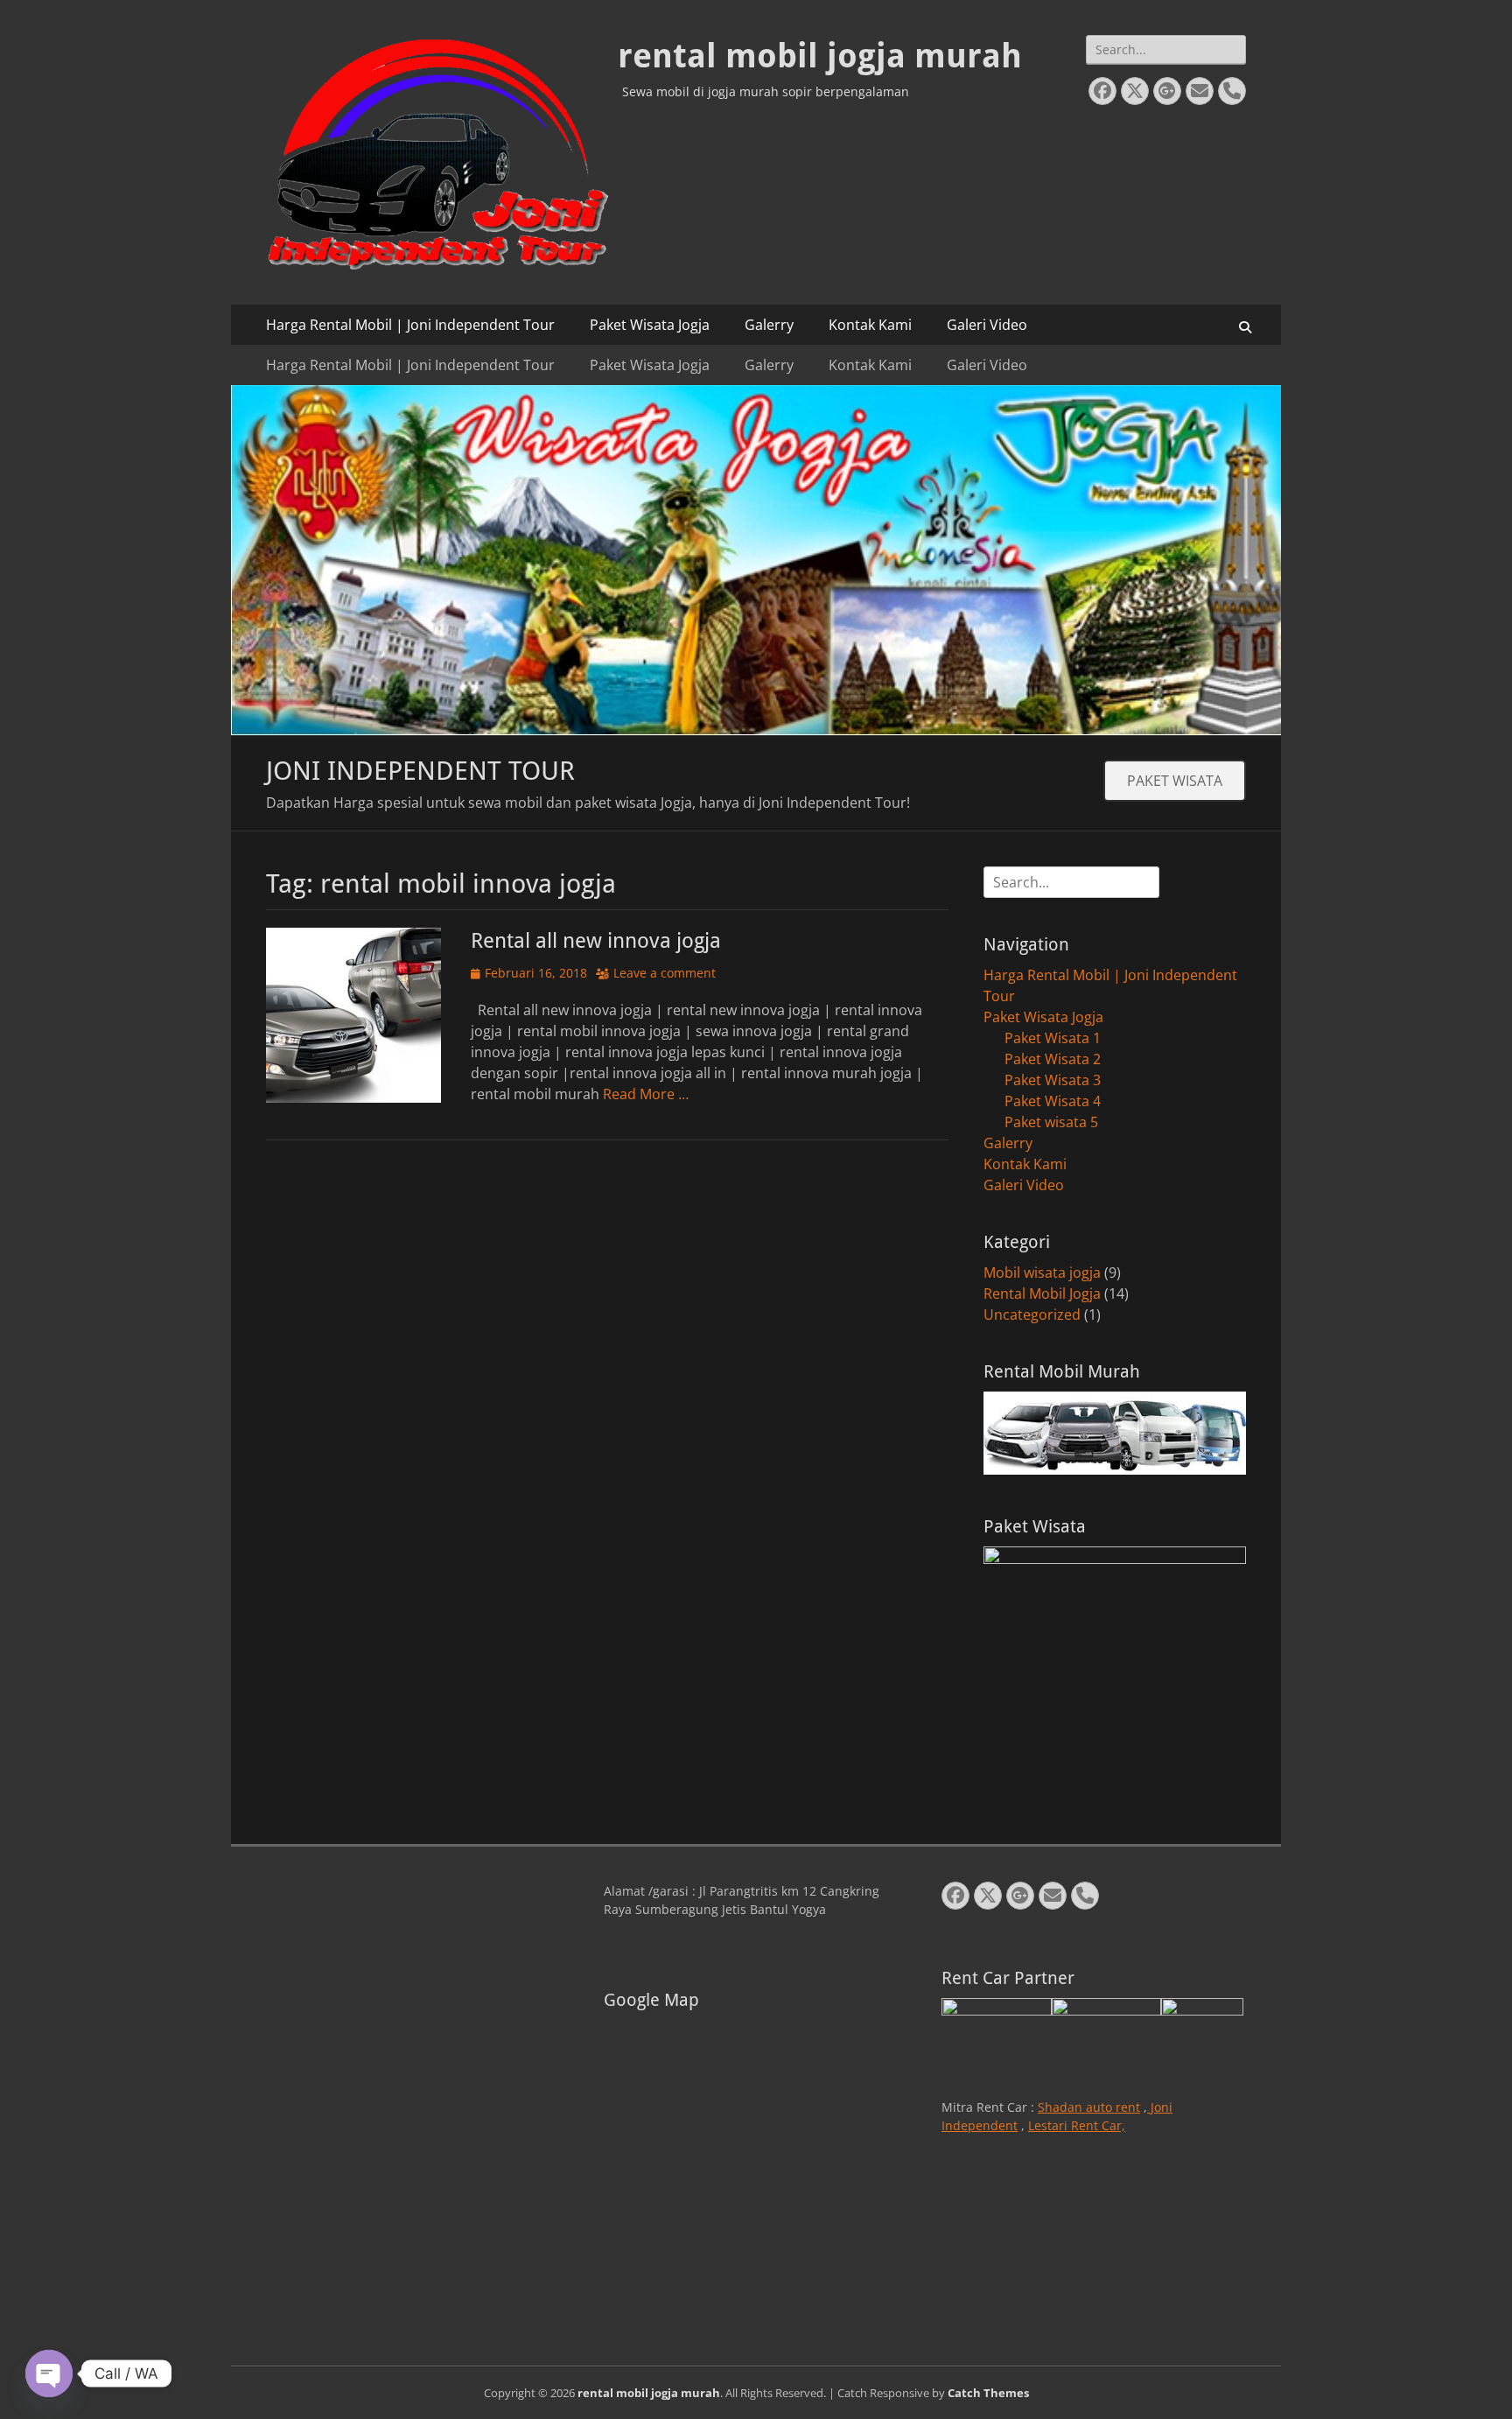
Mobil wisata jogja (1042, 1273)
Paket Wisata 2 (1053, 1059)
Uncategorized (1032, 1315)
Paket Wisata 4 (1053, 1101)
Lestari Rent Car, (1077, 2125)
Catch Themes (988, 2393)
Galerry (769, 325)
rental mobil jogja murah (820, 56)
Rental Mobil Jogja (1042, 1294)
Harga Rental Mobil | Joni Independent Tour (410, 325)
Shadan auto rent (1089, 2107)
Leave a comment (665, 973)
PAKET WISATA (1175, 781)
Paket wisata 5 (1051, 1122)
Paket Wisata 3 (1053, 1080)
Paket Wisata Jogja (650, 325)
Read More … (646, 1094)
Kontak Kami (870, 325)
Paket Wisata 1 (1053, 1038)
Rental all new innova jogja (596, 941)
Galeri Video (987, 325)
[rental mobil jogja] (756, 730)
